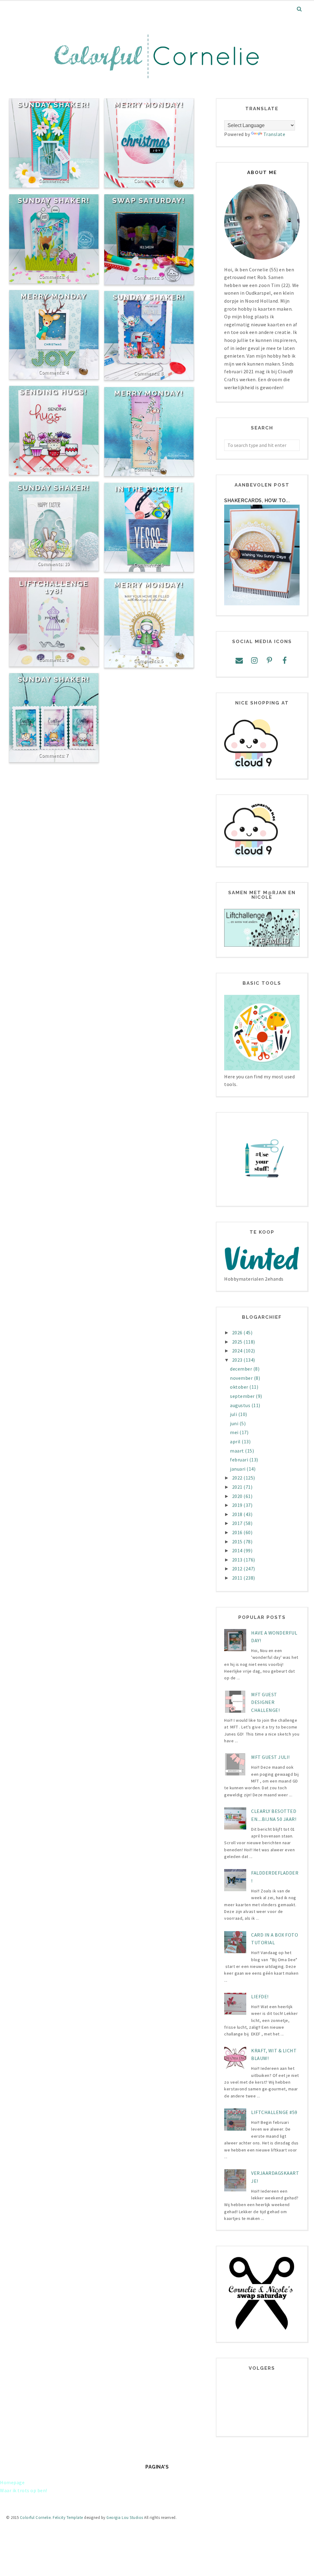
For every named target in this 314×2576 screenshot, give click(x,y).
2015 (238, 1542)
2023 (238, 1360)
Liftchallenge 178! (54, 587)
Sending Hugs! (54, 392)
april (236, 1441)
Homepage (12, 2482)
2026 (238, 1333)
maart (237, 1451)
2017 (238, 1523)
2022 (238, 1478)
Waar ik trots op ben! (24, 2490)
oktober (240, 1387)
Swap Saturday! (149, 200)
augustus (241, 1405)
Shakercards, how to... (257, 500)
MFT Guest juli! (270, 1757)
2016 (238, 1532)
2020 (238, 1496)
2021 (238, 1487)
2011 (238, 1578)
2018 (238, 1514)
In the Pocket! (149, 489)
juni (235, 1423)
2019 (238, 1505)
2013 (238, 1560)
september (243, 1396)
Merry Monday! (149, 105)
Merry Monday (54, 296)
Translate (274, 134)
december (242, 1369)
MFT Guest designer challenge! (265, 1702)
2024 (238, 1351)
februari (240, 1460)
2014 (238, 1550)
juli (234, 1414)
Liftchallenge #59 (274, 2112)
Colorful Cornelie (35, 2518)
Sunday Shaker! (54, 105)
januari (238, 1469)
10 (67, 564)
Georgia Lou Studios (125, 2518)
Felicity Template (68, 2518)
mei (235, 1432)
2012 (238, 1569)
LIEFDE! (260, 1996)
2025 (238, 1342)
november (242, 1378)
